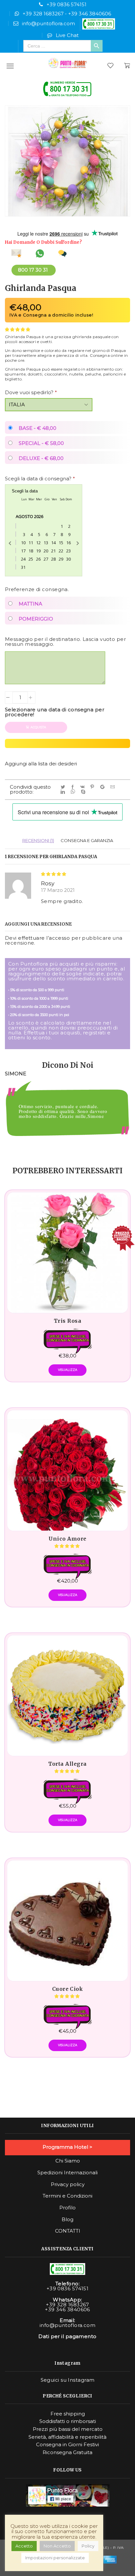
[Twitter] (64, 787)
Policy (88, 2546)
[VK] (84, 787)
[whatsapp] (74, 792)
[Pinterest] (93, 787)
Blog (67, 2220)
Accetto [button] (24, 2546)
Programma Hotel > (67, 2147)
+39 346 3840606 (90, 14)
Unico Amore (67, 1539)
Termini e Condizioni (67, 2196)
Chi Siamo (68, 2161)
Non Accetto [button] (57, 2546)
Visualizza (68, 1370)
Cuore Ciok (68, 1989)
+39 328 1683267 (43, 14)
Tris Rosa (67, 1321)
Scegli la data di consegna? (40, 479)
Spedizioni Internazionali (67, 2173)
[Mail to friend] (114, 787)
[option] (67, 1117)
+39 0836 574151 (67, 4)
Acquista (38, 727)
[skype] (84, 792)
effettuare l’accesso (44, 938)
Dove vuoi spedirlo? (31, 392)
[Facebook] (74, 787)
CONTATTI (68, 2231)
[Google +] (104, 787)
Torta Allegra (67, 1764)
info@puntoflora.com (48, 23)
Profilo (67, 2208)
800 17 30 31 (33, 270)
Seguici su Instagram (68, 2380)
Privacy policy (68, 2184)
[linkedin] (64, 792)
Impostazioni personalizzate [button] (55, 2558)
